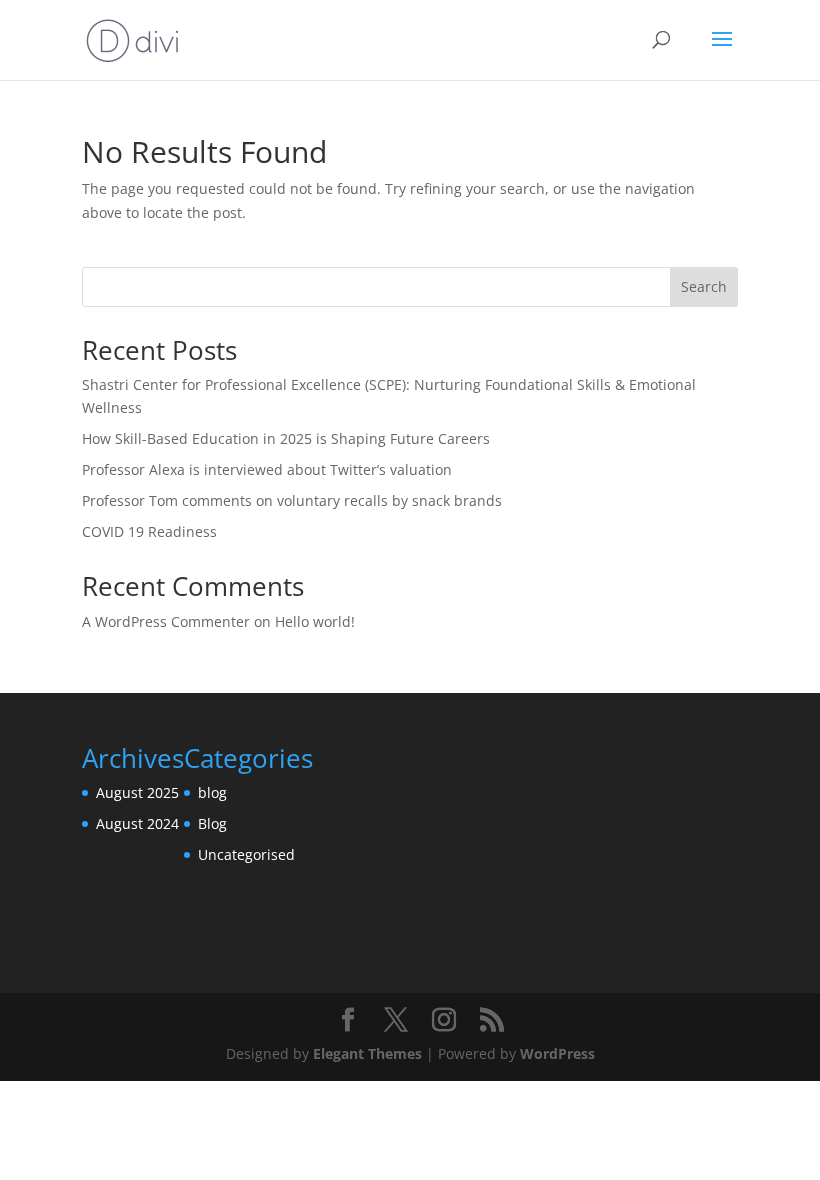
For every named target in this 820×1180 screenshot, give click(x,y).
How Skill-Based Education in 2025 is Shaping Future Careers (286, 438)
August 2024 (137, 823)
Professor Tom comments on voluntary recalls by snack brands (292, 500)
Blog (212, 823)
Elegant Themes (367, 1053)
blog (212, 792)
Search (704, 286)
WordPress (557, 1053)
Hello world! (315, 621)
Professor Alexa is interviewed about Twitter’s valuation (267, 469)
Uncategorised (246, 854)
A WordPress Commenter (166, 621)
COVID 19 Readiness (149, 531)
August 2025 (137, 792)
